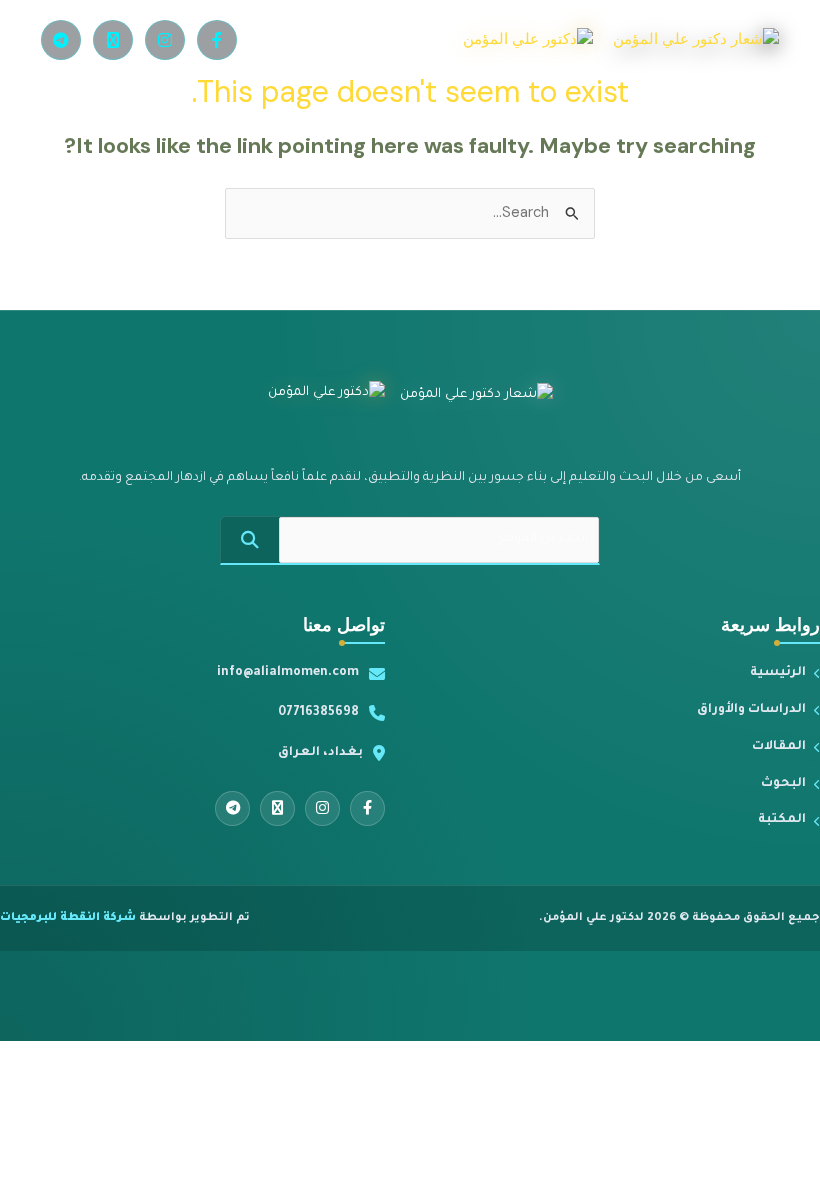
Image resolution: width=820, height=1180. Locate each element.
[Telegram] (61, 40)
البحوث (783, 784)
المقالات (779, 747)
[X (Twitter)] (113, 40)
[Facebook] (217, 40)
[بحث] (250, 540)
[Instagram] (165, 40)
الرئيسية (778, 673)
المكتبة (782, 820)
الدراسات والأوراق (751, 710)
